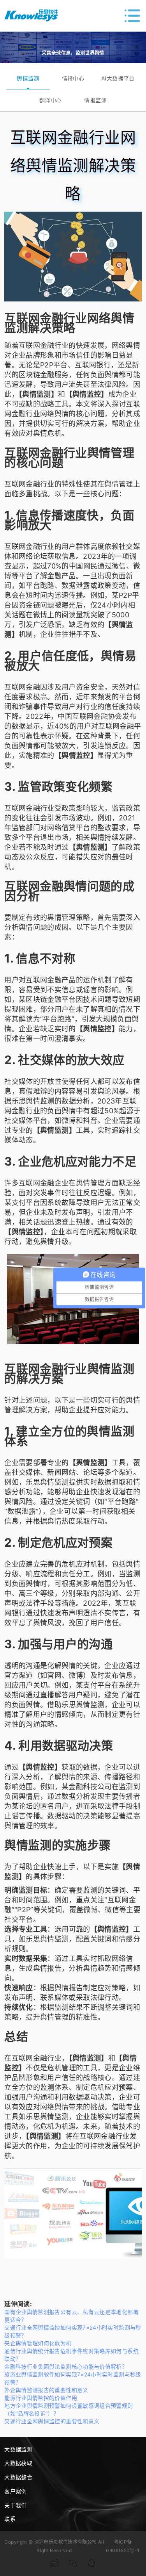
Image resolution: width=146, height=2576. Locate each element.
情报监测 (95, 100)
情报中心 (73, 78)
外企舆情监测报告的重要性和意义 (46, 2390)
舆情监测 (28, 78)
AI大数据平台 (118, 78)
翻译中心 (50, 100)
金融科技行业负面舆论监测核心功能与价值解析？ (66, 2367)
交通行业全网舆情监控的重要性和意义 (52, 2421)
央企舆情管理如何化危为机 (38, 2343)
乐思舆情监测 (33, 1101)
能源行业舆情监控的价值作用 (41, 2398)
